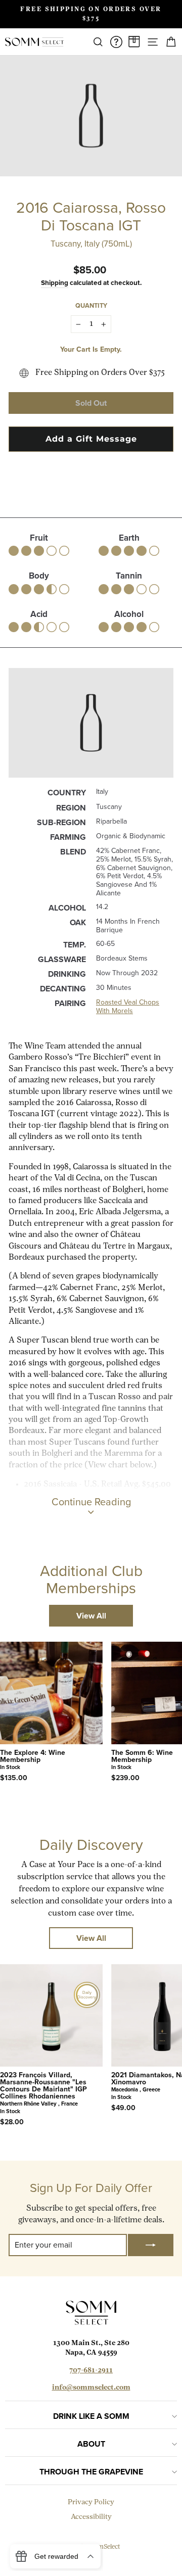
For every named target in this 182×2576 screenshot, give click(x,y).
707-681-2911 (91, 2371)
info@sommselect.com (91, 2388)
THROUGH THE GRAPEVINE (91, 2472)
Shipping (55, 282)
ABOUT (91, 2444)
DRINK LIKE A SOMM (91, 2416)
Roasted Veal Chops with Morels (128, 1007)
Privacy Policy (91, 2502)
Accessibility (91, 2517)
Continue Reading (91, 1502)
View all (91, 1616)
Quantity (91, 305)
